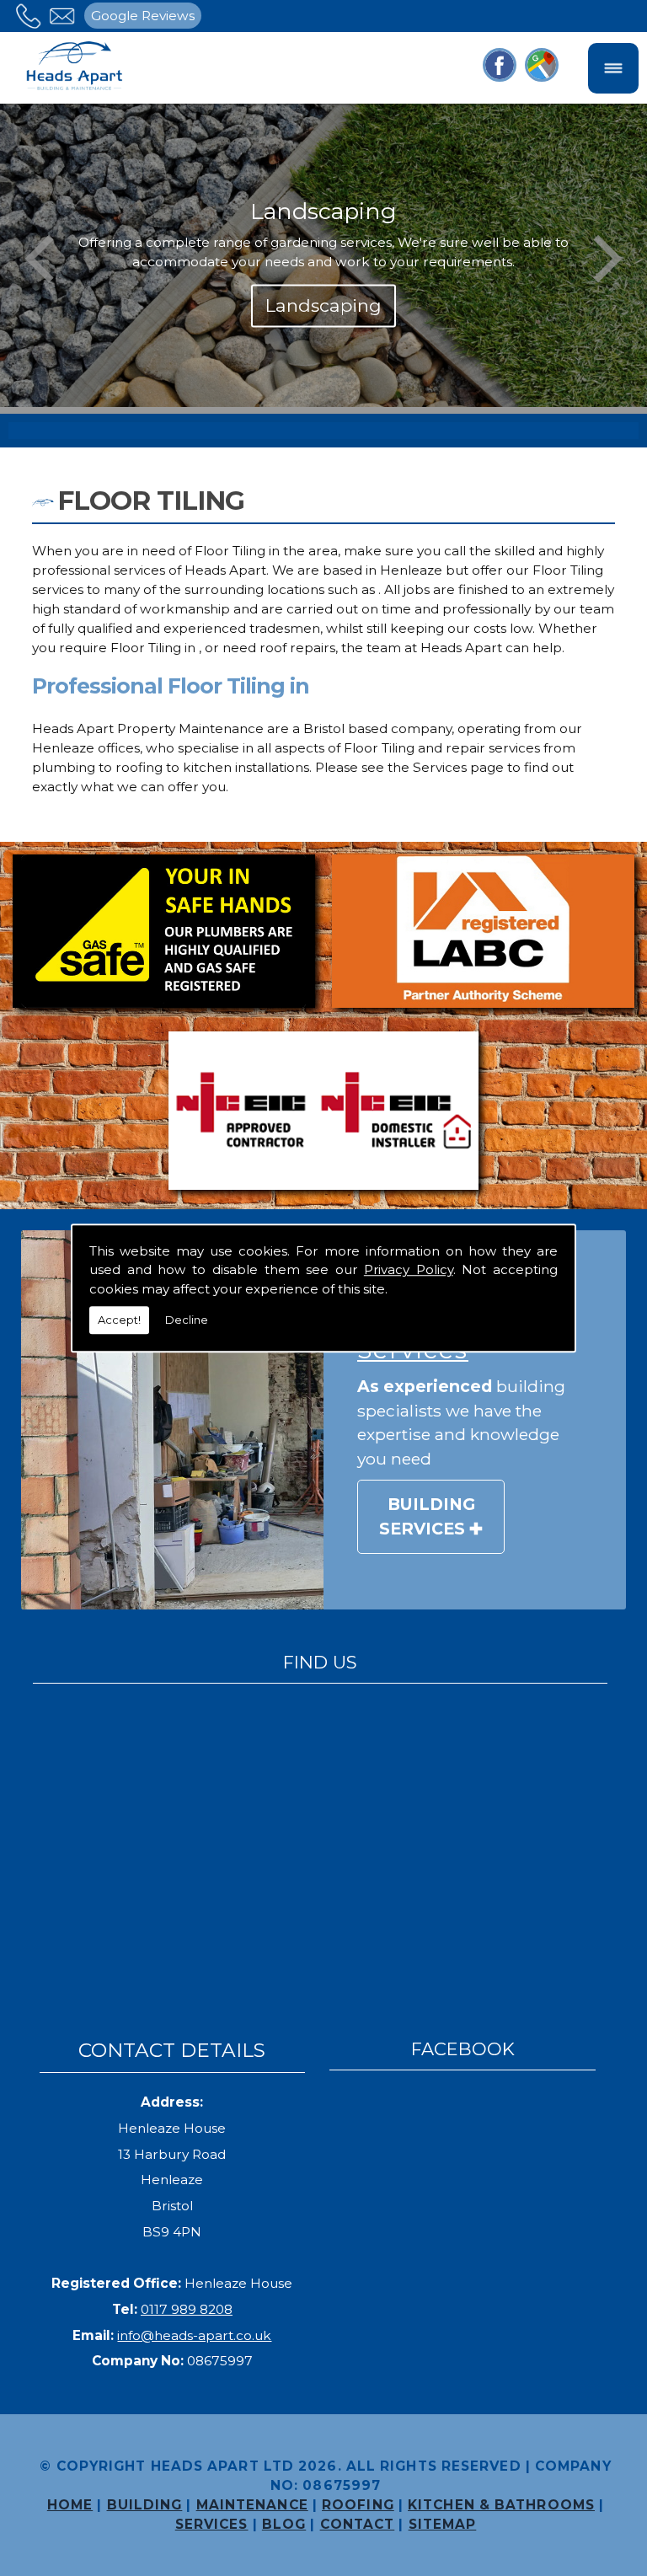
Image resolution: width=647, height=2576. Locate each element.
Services (212, 2524)
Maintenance (252, 2505)
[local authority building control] (483, 935)
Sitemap (443, 2524)
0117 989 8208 (187, 2309)
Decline (187, 1320)
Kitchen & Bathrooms (501, 2505)
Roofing (358, 2505)
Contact (358, 2524)
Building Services (427, 1516)
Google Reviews (143, 16)
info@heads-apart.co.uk (194, 2335)
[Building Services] (172, 1420)
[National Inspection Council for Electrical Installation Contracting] (324, 1114)
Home (70, 2505)
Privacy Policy (409, 1269)
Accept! (119, 1320)
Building (145, 2505)
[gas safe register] (164, 935)
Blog (284, 2524)
